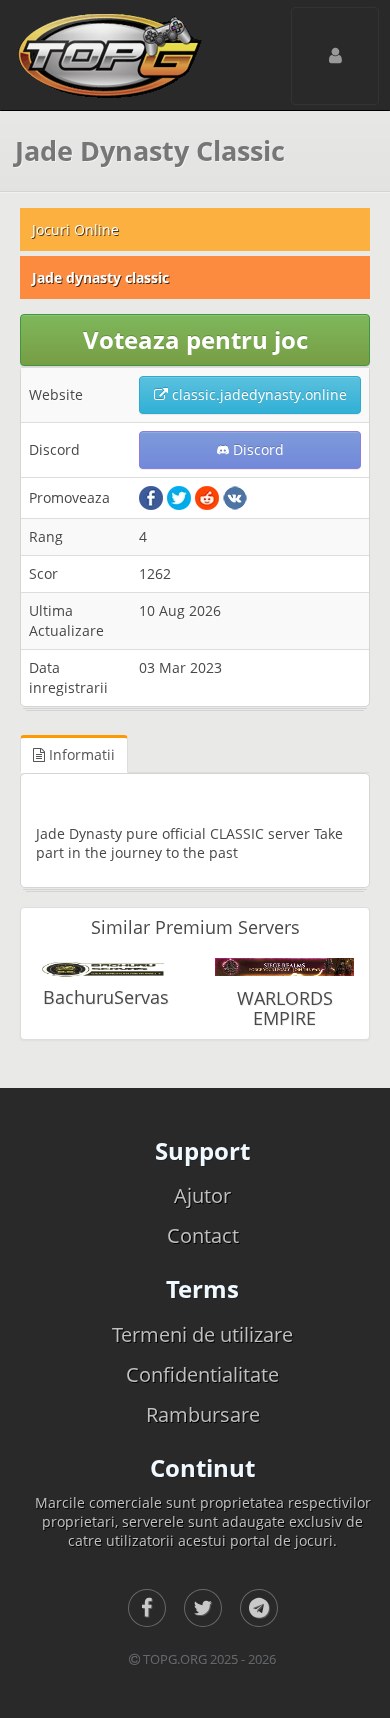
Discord (256, 449)
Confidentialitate (202, 1374)
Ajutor (202, 1195)
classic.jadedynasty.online (257, 394)
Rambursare (203, 1414)
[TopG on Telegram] (259, 1608)
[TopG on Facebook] (147, 1608)
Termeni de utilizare (202, 1334)
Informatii (80, 754)
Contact (203, 1235)
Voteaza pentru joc (195, 339)
